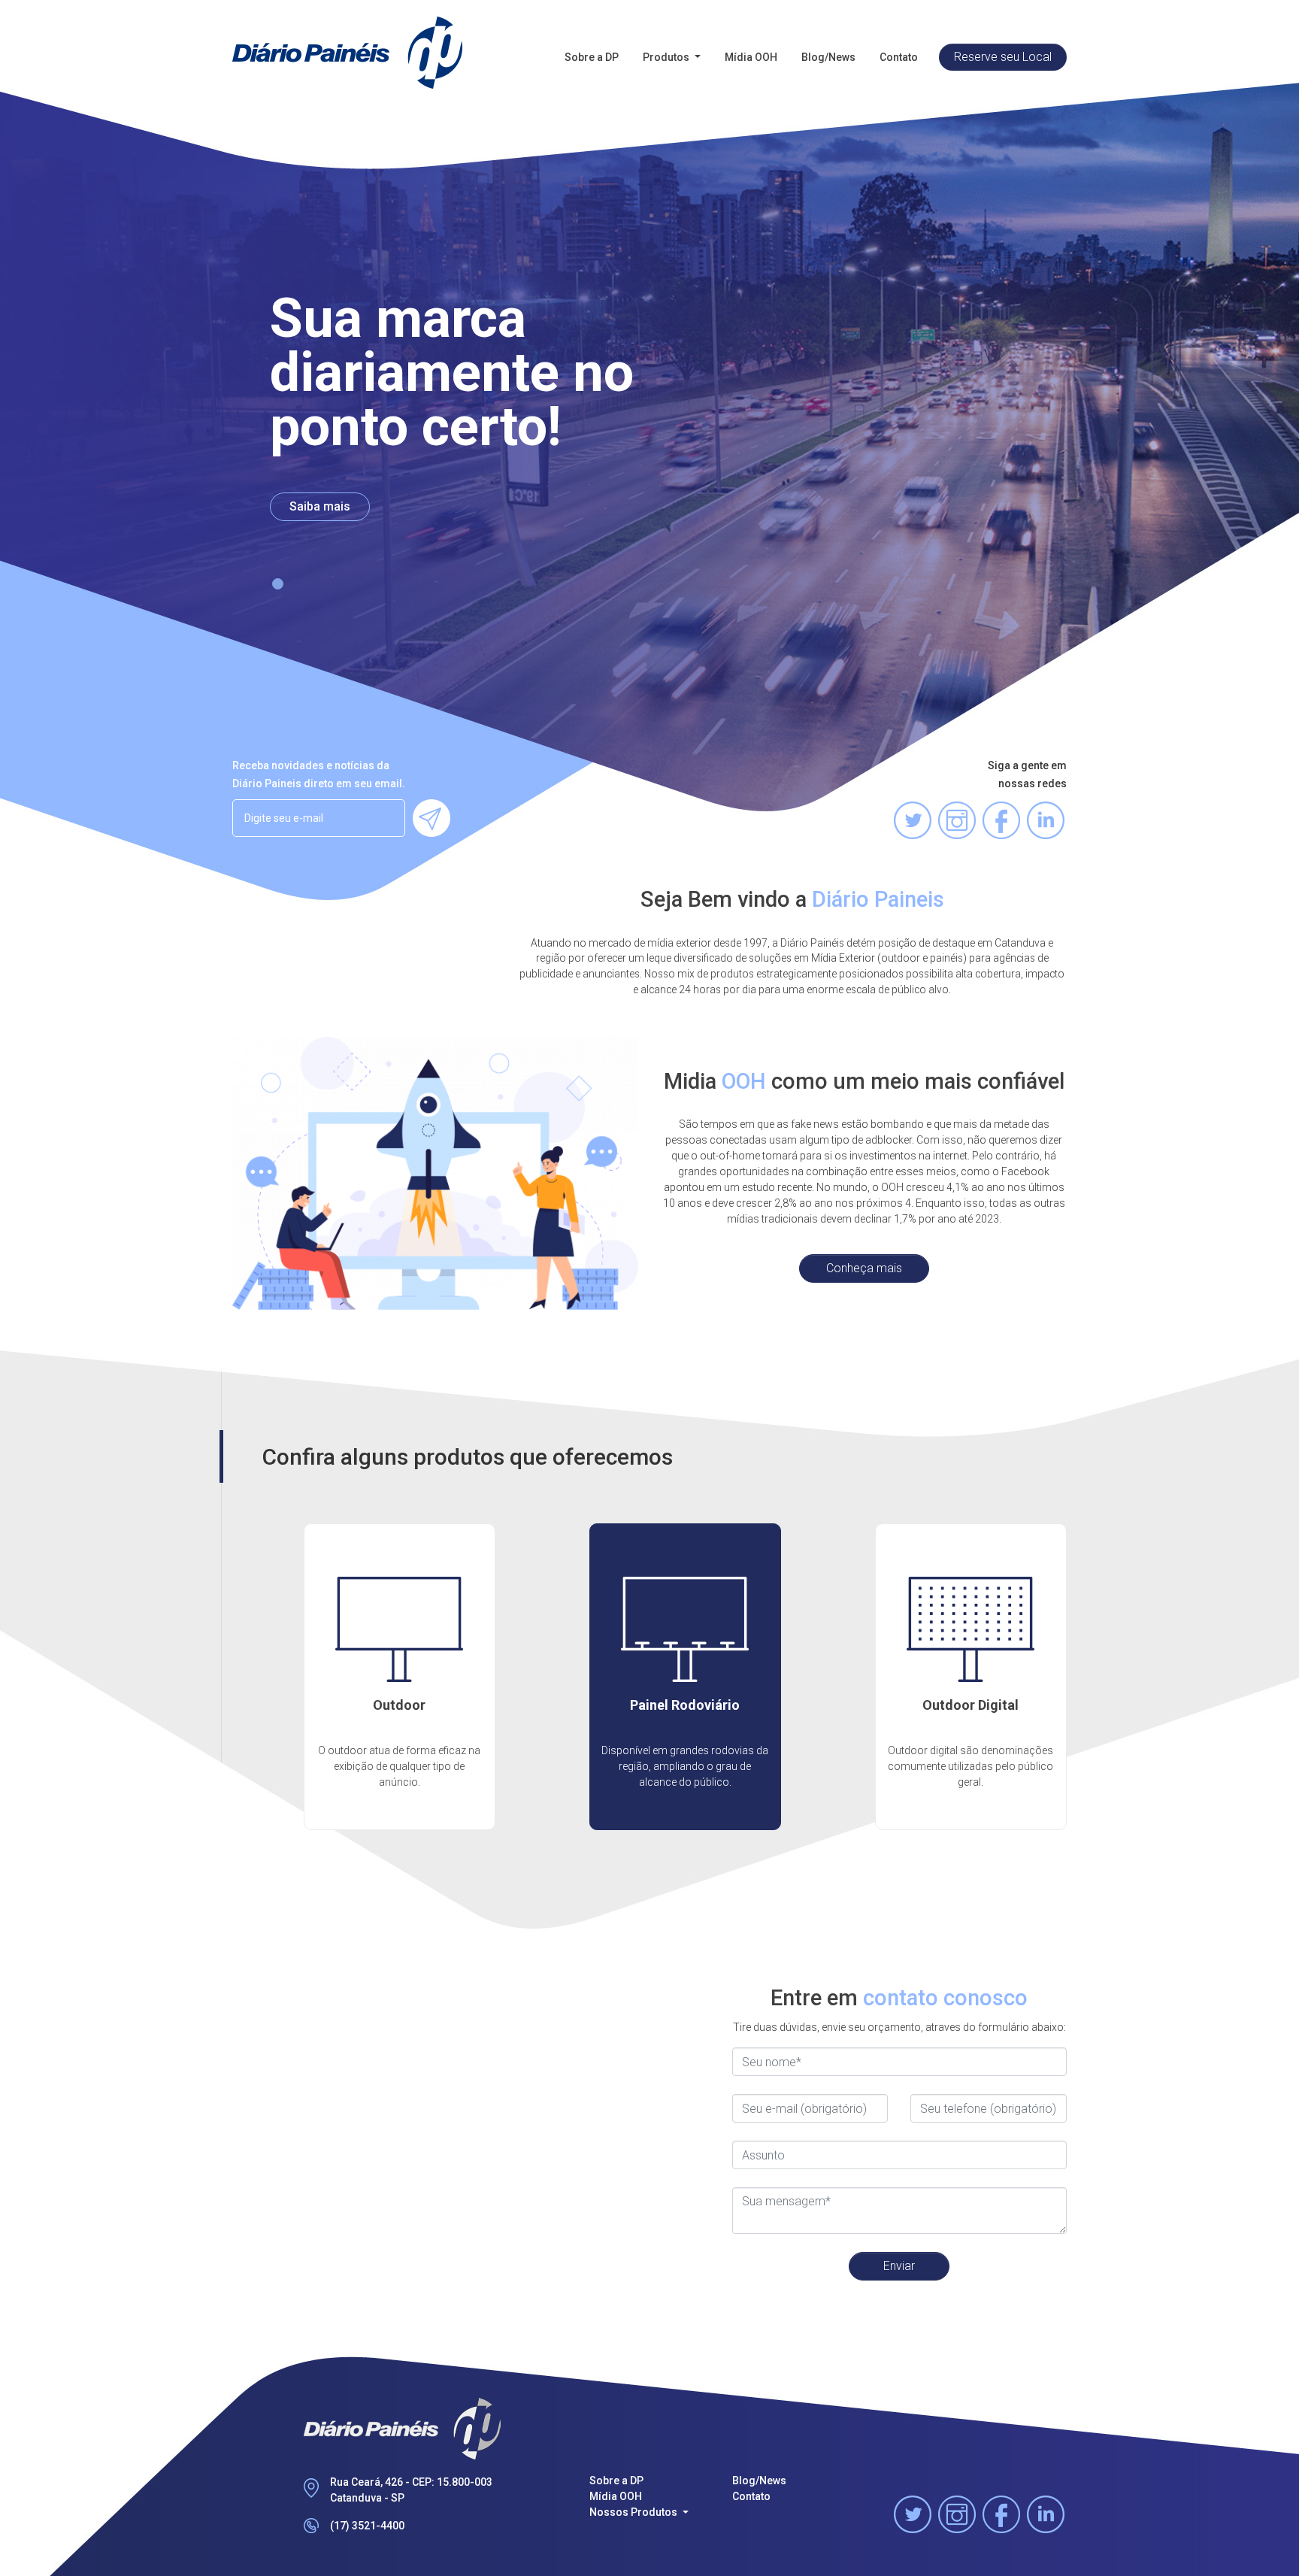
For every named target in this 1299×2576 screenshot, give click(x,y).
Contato (899, 57)
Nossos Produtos (634, 2512)
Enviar (899, 2266)
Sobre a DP (592, 57)
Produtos (667, 57)
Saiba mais (320, 506)
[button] (278, 584)
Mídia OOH (751, 57)
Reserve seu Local (1003, 57)
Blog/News (828, 57)
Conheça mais (864, 1268)
